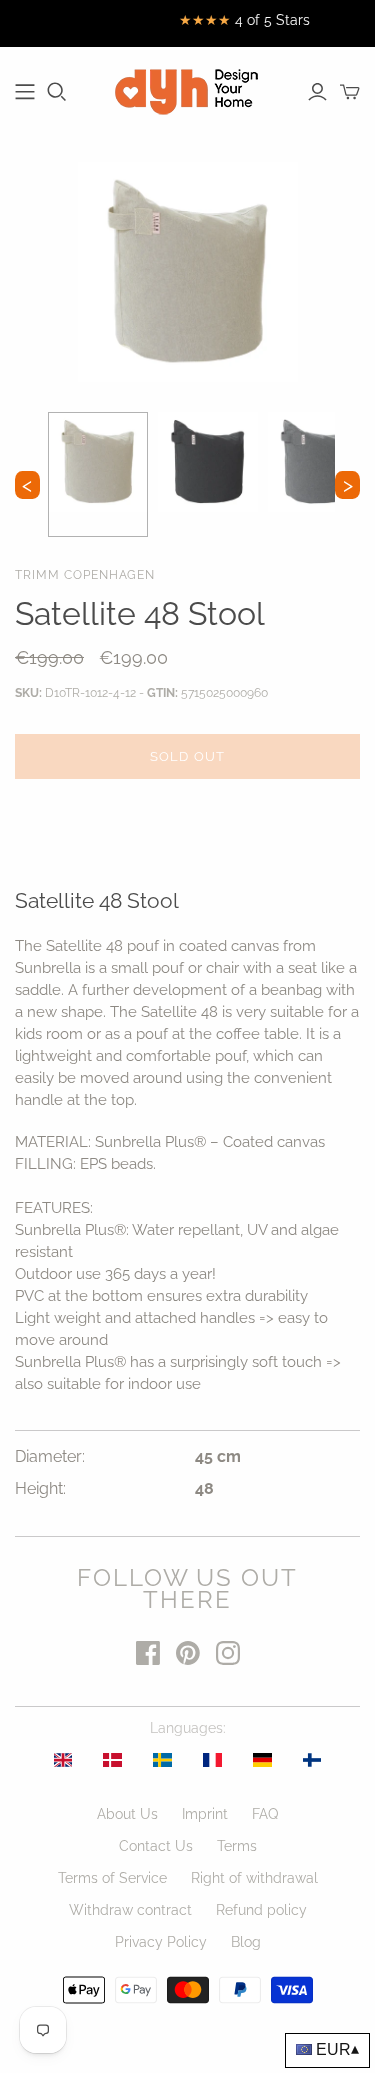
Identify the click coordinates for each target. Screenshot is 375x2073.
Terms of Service (112, 1878)
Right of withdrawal (254, 1878)
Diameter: (50, 1456)
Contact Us (156, 1846)
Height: (40, 1488)
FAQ (265, 1814)
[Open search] (57, 92)
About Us (127, 1814)
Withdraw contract (130, 1910)
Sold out (187, 756)
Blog (246, 1942)
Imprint (205, 1814)
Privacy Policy (161, 1942)
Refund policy (261, 1910)
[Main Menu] (25, 92)
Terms (237, 1846)
